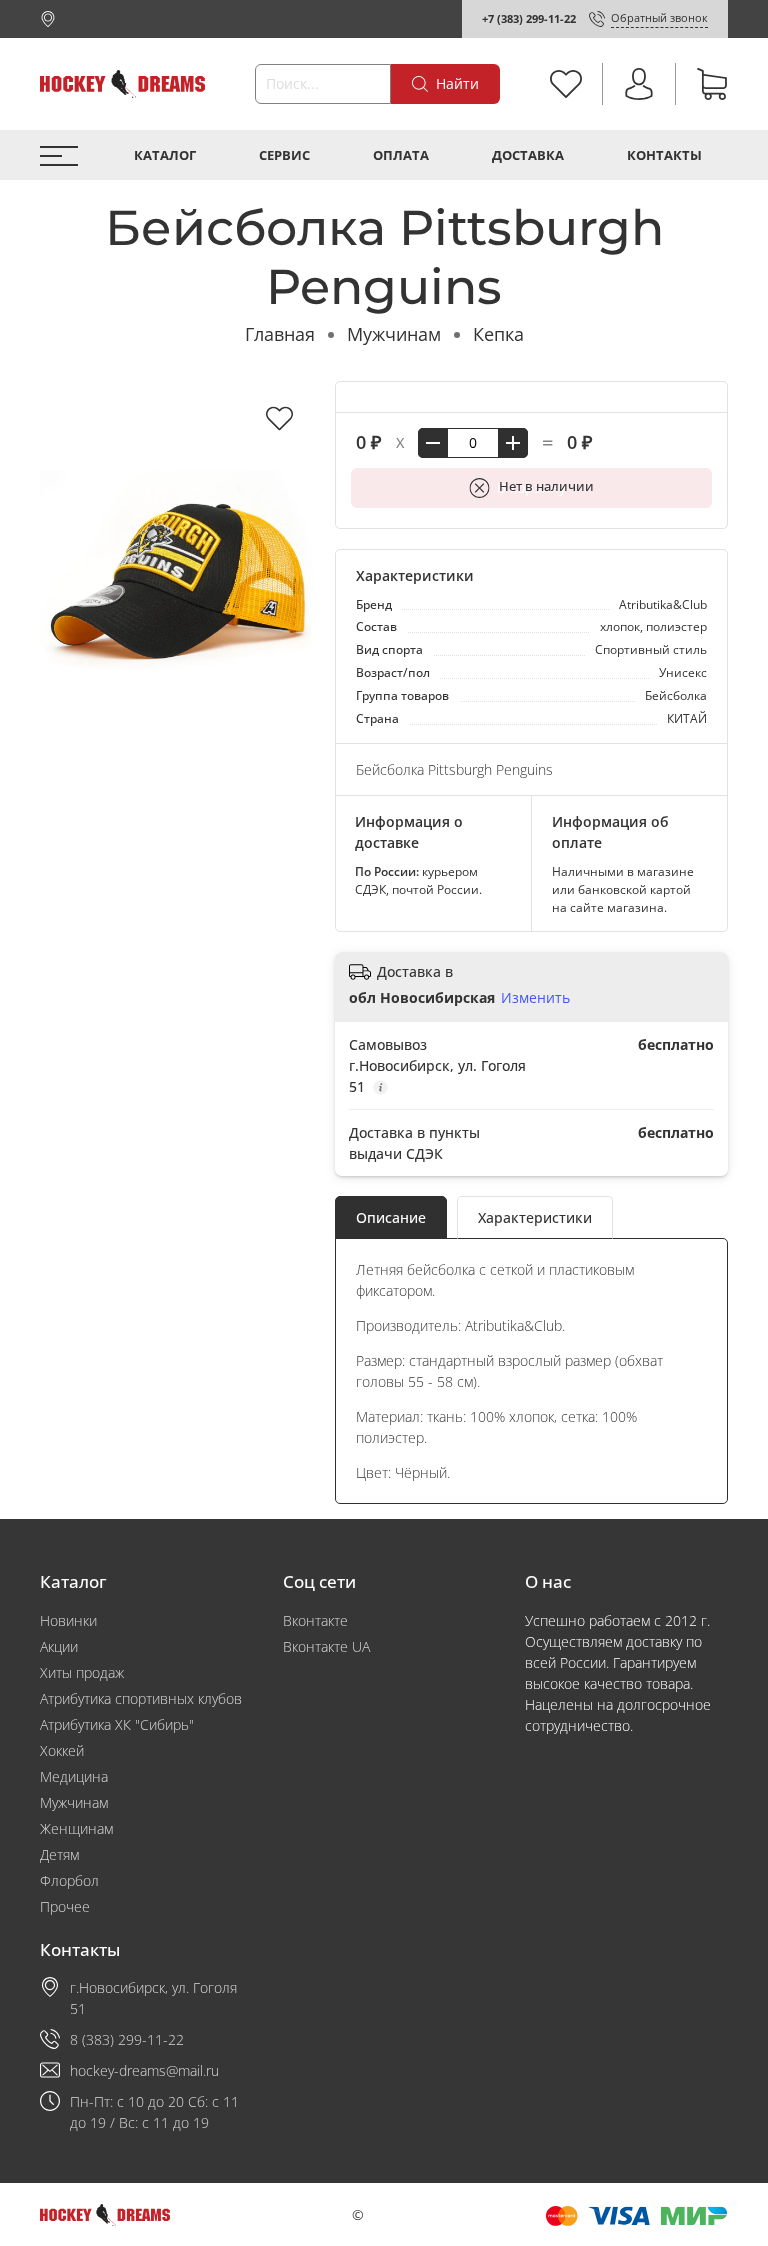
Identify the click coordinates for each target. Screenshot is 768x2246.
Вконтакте (315, 1620)
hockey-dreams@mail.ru (144, 2070)
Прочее (65, 1906)
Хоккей (62, 1750)
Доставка (528, 155)
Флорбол (69, 1880)
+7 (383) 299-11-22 (529, 18)
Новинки (68, 1620)
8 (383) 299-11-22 (127, 2039)
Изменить (535, 998)
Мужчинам (394, 334)
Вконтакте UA (326, 1646)
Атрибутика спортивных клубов (141, 1698)
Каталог (165, 155)
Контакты (664, 155)
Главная (280, 334)
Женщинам (76, 1828)
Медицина (74, 1776)
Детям (59, 1854)
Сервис (284, 155)
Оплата (401, 155)
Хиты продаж (82, 1672)
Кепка (498, 334)
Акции (59, 1646)
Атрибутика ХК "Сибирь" (117, 1724)
